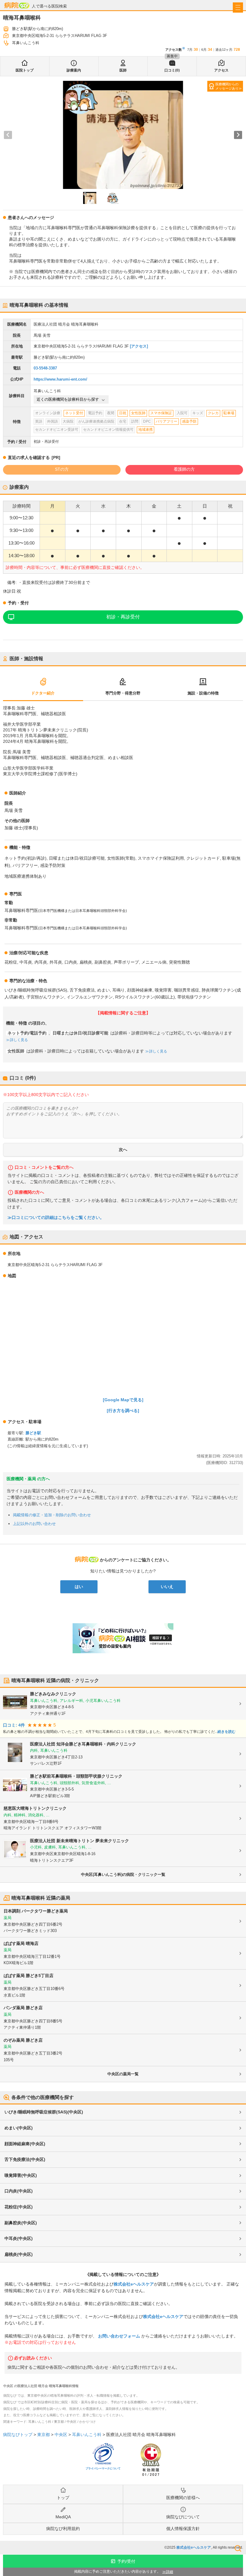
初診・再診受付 (123, 617)
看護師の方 (184, 469)
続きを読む (226, 1732)
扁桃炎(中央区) (19, 2254)
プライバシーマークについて (103, 2468)
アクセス (221, 70)
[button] (90, 198)
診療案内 (74, 70)
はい (79, 1587)
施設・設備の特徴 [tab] (203, 693)
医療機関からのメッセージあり (227, 86)
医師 (123, 70)
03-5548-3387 (45, 368)
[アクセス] (139, 346)
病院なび (17, 5)
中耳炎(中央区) (19, 2238)
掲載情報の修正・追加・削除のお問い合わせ (52, 1515)
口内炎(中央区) (19, 2191)
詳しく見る (19, 1040)
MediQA (63, 2517)
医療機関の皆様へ (183, 2498)
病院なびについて (183, 2517)
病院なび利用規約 (63, 2529)
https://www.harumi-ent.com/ (60, 379)
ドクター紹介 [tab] (43, 693)
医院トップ (25, 70)
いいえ (167, 1587)
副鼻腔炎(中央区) (21, 2223)
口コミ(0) (172, 70)
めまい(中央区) (19, 2128)
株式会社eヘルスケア (134, 2284)
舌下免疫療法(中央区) (25, 2159)
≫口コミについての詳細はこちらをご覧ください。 (56, 1218)
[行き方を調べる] (123, 1411)
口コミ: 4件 (14, 1725)
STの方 (62, 469)
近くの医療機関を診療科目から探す (68, 399)
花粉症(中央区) (19, 2207)
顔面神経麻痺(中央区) (25, 2144)
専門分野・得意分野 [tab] (123, 693)
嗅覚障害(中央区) (21, 2175)
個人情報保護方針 (183, 2529)
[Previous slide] (8, 135)
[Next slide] (238, 135)
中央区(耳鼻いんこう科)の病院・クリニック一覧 (123, 1874)
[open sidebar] (238, 8)
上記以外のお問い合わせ (34, 1524)
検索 (238, 2548)
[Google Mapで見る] (123, 1400)
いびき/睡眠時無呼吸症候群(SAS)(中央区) (44, 2112)
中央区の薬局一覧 (123, 2074)
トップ (63, 2498)
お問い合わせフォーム (119, 2336)
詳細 (169, 2572)
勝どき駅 (33, 1433)
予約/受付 (126, 2561)
